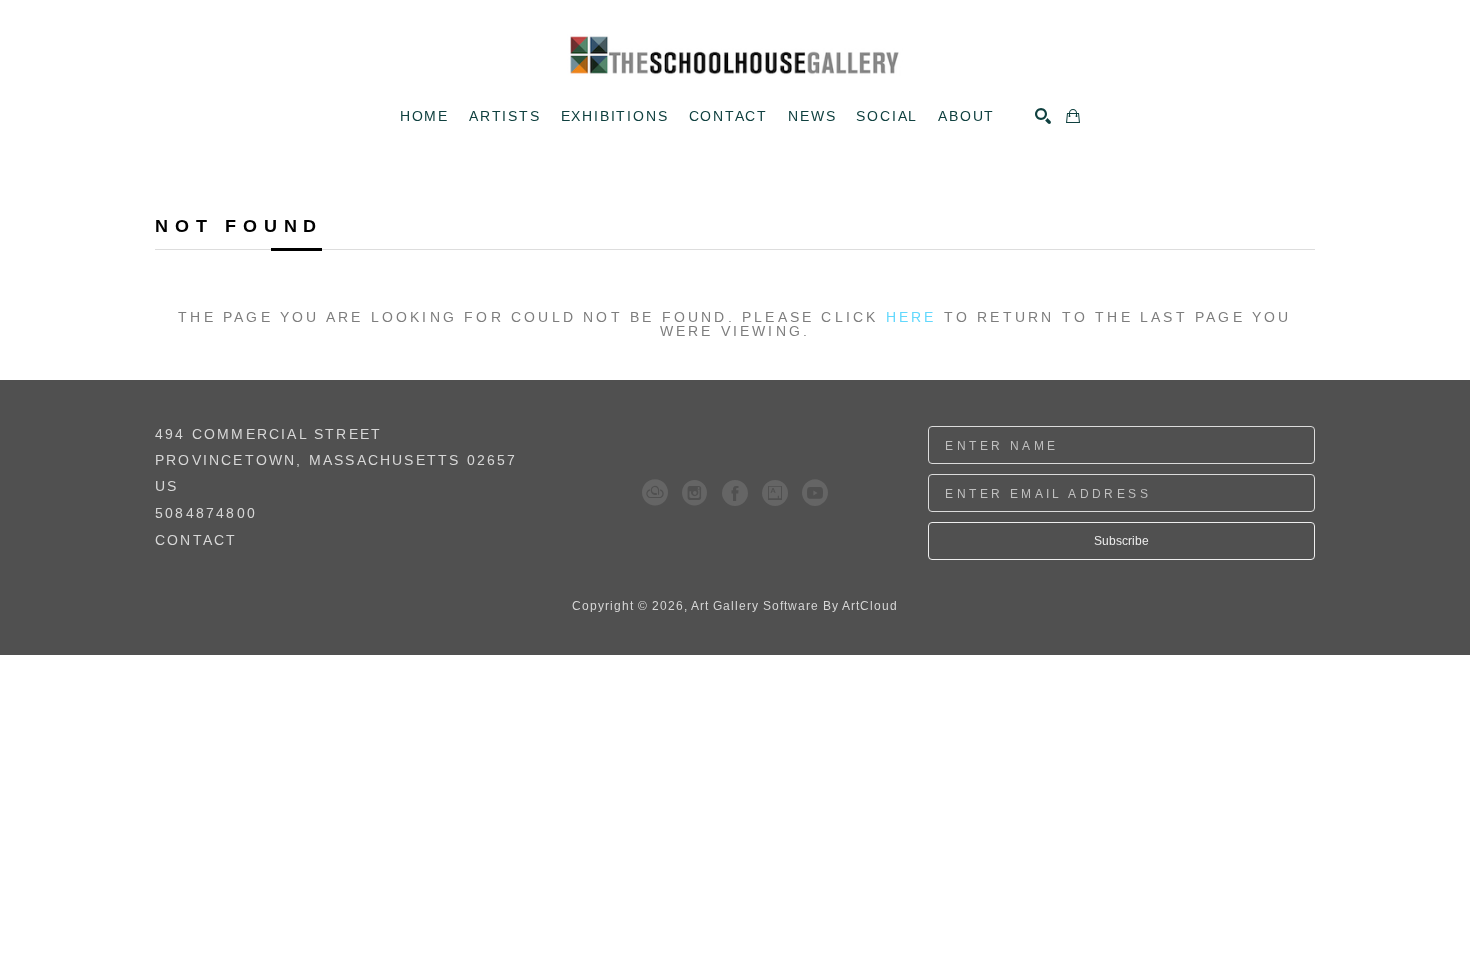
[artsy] (775, 493)
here (911, 317)
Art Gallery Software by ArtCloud (794, 606)
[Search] (1043, 116)
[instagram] (695, 493)
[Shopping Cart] (1073, 116)
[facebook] (735, 493)
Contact (196, 540)
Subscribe (1121, 541)
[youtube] (815, 493)
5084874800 (206, 513)
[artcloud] (655, 493)
